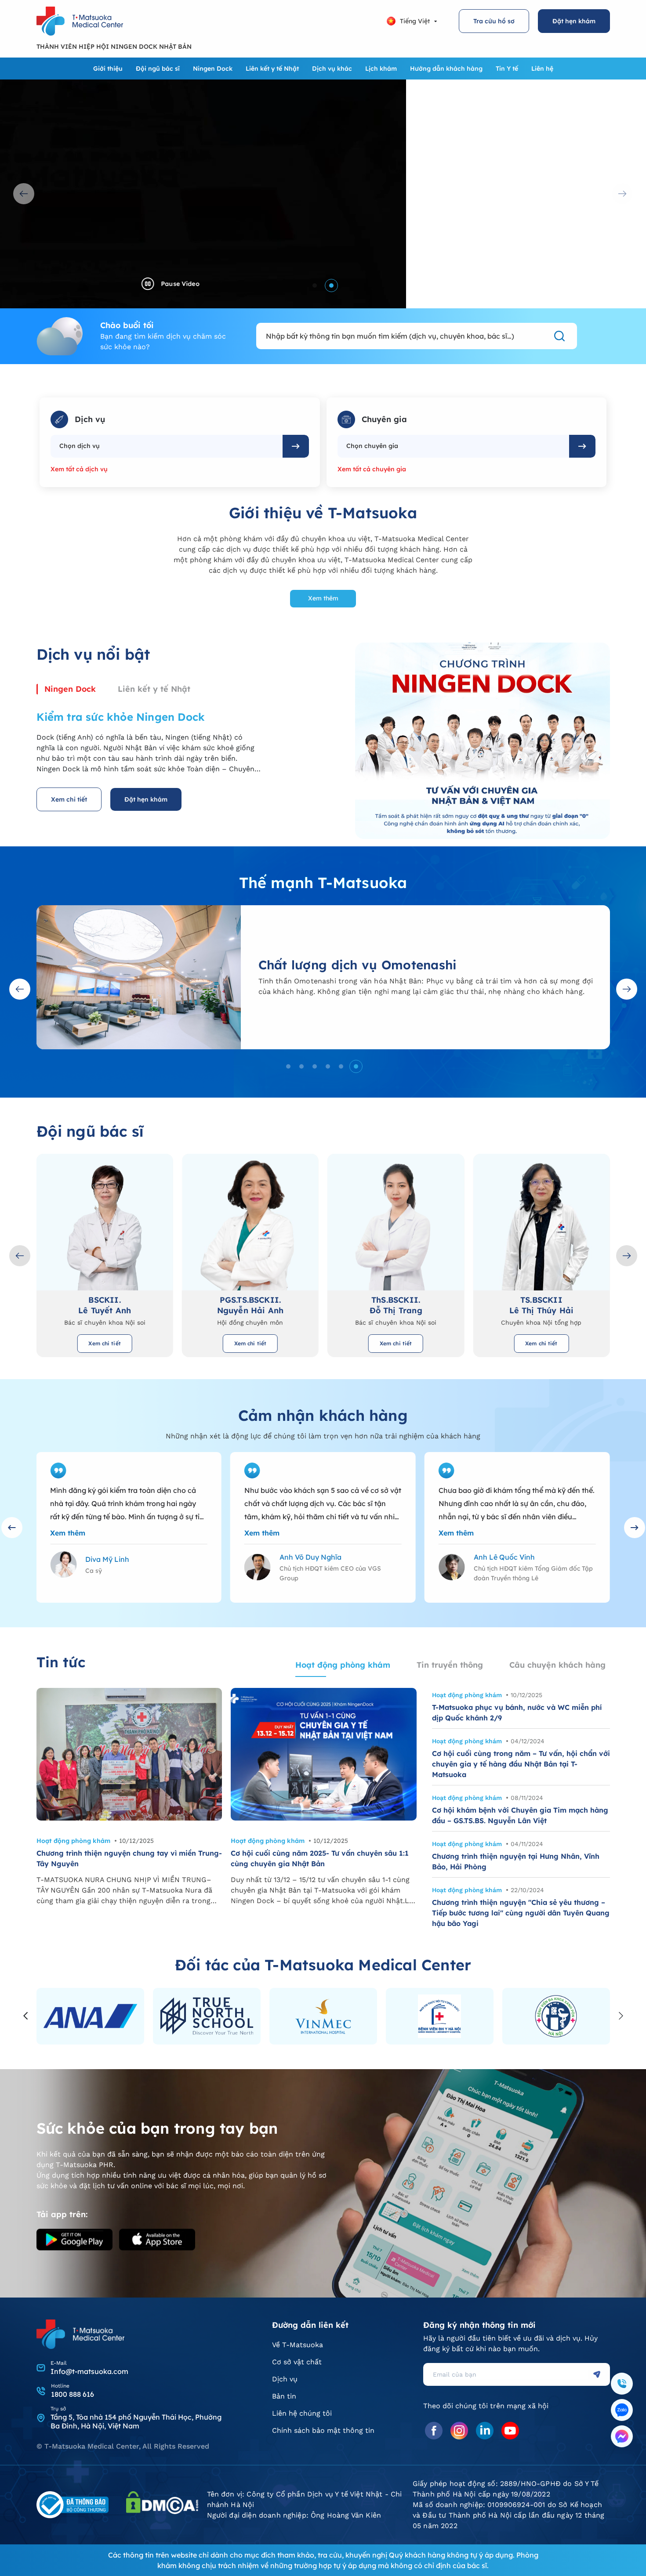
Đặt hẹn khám (574, 21)
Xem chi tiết (69, 799)
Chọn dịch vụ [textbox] (80, 446)
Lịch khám (381, 69)
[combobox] (167, 446)
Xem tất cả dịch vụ (79, 469)
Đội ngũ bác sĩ (158, 69)
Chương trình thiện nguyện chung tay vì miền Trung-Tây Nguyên (129, 1858)
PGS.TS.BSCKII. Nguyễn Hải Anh (105, 1305)
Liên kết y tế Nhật (272, 69)
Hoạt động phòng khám (73, 1841)
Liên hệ (542, 69)
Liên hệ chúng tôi (302, 2413)
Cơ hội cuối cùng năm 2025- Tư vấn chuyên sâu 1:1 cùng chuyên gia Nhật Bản (320, 1858)
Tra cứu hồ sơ (494, 21)
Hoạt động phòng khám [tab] (343, 1665)
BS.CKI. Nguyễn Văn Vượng (541, 1305)
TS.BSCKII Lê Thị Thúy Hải (396, 1305)
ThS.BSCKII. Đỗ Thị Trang (250, 1305)
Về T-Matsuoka (298, 2345)
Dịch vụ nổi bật (93, 654)
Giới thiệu (108, 69)
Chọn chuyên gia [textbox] (372, 446)
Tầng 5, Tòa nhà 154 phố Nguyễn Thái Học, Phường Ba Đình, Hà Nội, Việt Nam (136, 2421)
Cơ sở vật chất (297, 2362)
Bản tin (284, 2396)
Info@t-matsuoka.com (89, 2371)
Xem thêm (323, 598)
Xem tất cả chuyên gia (372, 469)
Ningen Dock (213, 69)
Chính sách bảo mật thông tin (323, 2430)
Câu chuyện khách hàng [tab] (557, 1665)
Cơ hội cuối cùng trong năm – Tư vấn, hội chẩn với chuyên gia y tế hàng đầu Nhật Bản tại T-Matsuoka (521, 1764)
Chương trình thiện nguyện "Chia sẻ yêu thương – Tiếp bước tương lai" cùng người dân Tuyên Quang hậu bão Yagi (521, 1913)
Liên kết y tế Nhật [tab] (154, 689)
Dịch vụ (285, 2379)
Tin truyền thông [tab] (450, 1665)
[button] (315, 285)
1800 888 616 (73, 2394)
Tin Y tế (507, 69)
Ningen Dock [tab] (70, 689)
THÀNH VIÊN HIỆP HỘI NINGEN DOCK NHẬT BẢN (114, 47)
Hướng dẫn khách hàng (446, 69)
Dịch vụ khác (332, 69)
